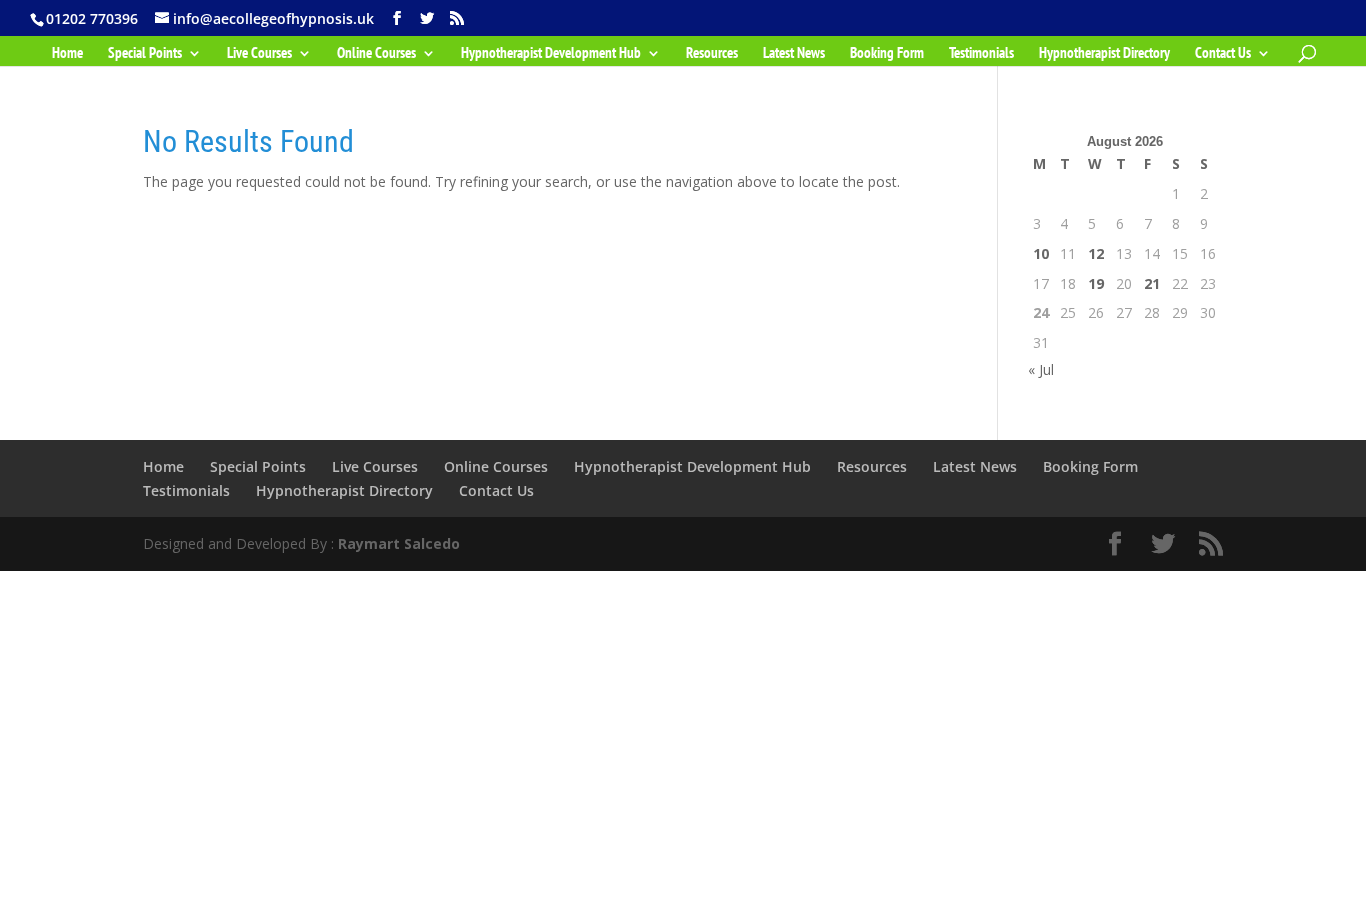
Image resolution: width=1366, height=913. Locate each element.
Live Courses (259, 54)
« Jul (1041, 369)
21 (1152, 283)
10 (1041, 253)
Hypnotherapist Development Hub (551, 54)
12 (1096, 253)
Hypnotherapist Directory (1104, 54)
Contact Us (1223, 54)
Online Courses (376, 54)
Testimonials (981, 54)
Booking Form (887, 54)
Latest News (794, 54)
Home (67, 54)
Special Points (145, 54)
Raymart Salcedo (399, 543)
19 (1096, 283)
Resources (712, 54)
